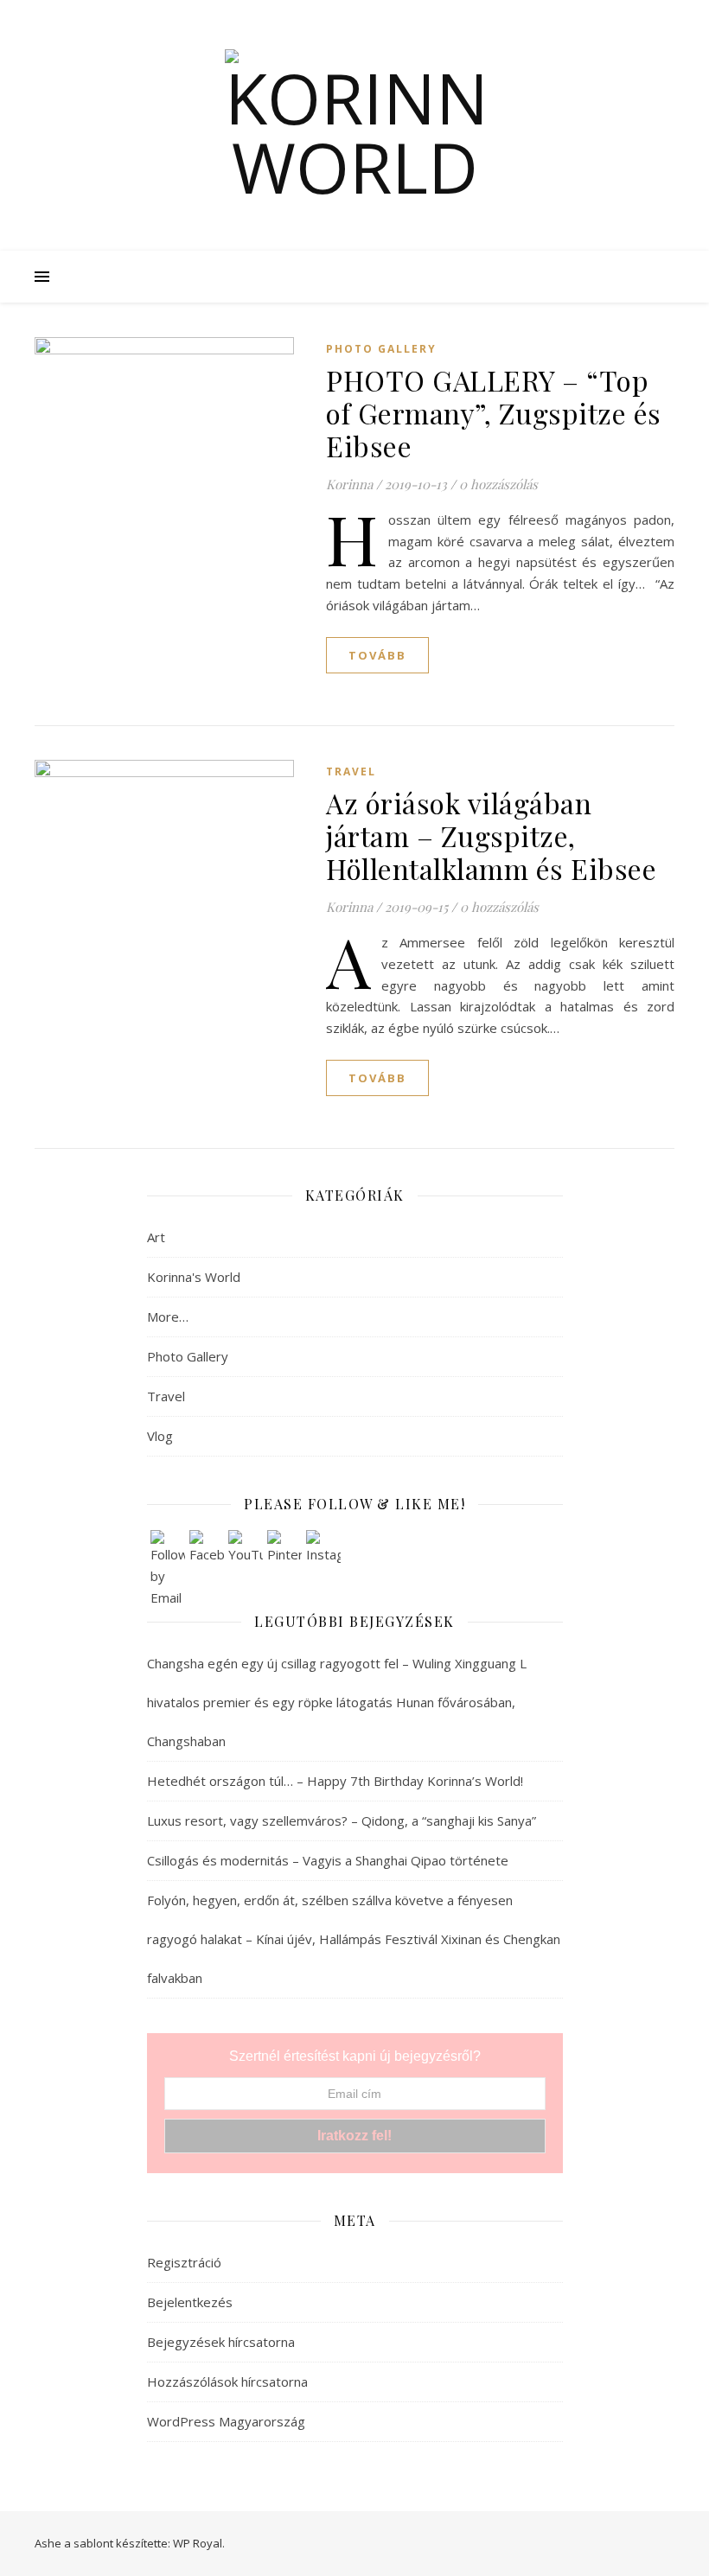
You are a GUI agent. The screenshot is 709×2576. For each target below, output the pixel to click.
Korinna (349, 484)
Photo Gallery (381, 349)
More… (168, 1317)
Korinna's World (194, 1277)
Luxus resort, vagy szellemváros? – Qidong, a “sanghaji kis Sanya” (342, 1820)
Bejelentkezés (190, 2302)
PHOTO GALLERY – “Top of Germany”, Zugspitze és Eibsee (494, 413)
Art (156, 1237)
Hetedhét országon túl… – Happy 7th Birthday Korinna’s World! (335, 1781)
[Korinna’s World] (354, 125)
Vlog (160, 1436)
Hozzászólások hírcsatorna (227, 2382)
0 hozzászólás (498, 484)
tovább (377, 655)
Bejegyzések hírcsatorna (221, 2342)
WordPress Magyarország (226, 2421)
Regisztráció (184, 2262)
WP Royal (198, 2543)
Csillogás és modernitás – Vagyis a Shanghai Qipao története (329, 1860)
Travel (351, 772)
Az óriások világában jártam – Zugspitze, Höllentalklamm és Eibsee (491, 835)
